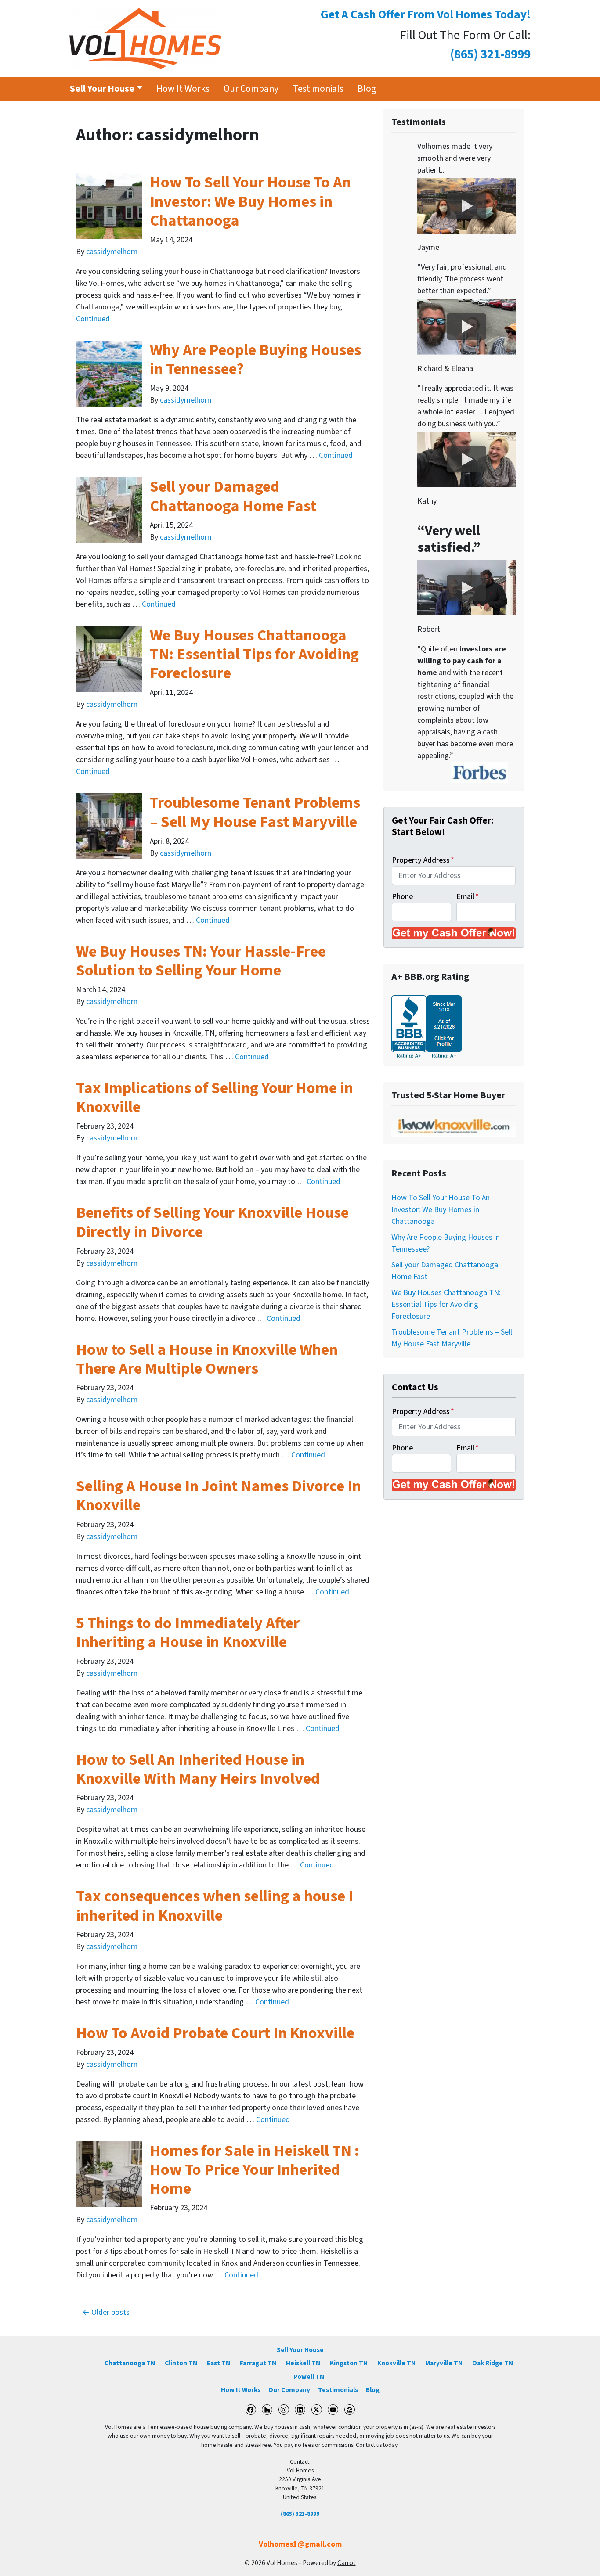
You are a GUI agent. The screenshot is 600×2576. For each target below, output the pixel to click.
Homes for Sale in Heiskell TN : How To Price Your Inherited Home (254, 2170)
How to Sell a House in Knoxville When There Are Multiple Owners (207, 1359)
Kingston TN (349, 2363)
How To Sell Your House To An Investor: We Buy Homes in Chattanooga (250, 201)
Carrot (347, 2563)
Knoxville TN (396, 2363)
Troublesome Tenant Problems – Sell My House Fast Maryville (255, 812)
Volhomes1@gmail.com (300, 2544)
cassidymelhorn (112, 252)
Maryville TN (444, 2363)
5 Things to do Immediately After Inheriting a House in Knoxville (188, 1633)
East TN (219, 2363)
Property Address (423, 860)
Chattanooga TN (130, 2363)
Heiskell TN (303, 2363)
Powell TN (309, 2377)
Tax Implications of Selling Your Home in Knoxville (215, 1097)
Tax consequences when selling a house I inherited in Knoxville (215, 1906)
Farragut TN (258, 2363)
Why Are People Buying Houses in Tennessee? (255, 360)
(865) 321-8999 (300, 2514)
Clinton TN (181, 2363)
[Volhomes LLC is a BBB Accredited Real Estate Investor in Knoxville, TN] (427, 1027)
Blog (367, 89)
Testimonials (318, 89)
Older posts (110, 2312)
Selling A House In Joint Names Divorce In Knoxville (219, 1496)
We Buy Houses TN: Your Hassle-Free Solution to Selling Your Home (201, 961)
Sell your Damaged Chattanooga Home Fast (233, 496)
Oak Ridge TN (493, 2363)
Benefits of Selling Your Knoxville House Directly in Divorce (212, 1222)
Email (468, 897)
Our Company (251, 89)
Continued (93, 319)
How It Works (183, 89)
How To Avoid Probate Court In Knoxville (215, 2033)
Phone (402, 897)
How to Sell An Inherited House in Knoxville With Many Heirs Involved (198, 1769)
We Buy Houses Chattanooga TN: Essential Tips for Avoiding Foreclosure (254, 654)
